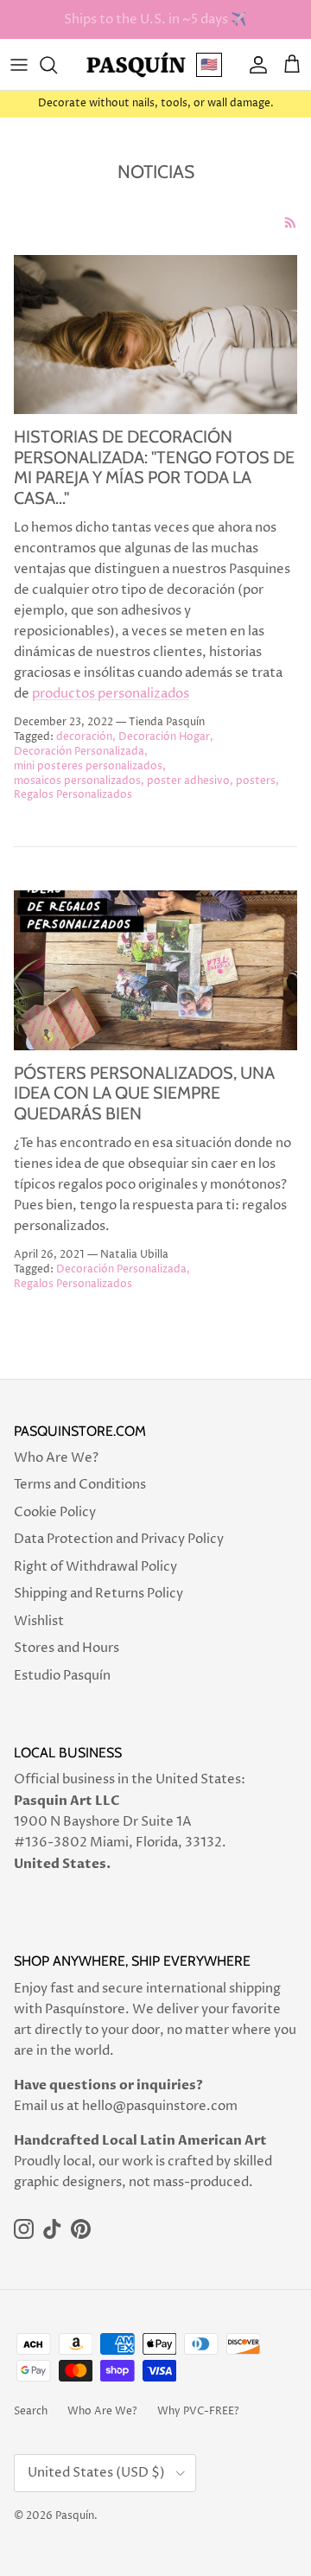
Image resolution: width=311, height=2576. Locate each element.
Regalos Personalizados (73, 795)
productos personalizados (111, 694)
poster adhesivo (188, 781)
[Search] (57, 65)
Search (31, 2411)
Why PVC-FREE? (198, 2411)
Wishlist (39, 1621)
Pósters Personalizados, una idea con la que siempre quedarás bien (144, 1094)
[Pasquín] (136, 64)
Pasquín (75, 2516)
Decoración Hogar (164, 737)
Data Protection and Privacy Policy (119, 1539)
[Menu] (19, 65)
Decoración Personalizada (79, 752)
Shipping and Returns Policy (98, 1594)
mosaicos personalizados (77, 781)
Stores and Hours (67, 1648)
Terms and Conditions (80, 1485)
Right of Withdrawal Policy (95, 1567)
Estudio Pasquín (62, 1676)
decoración (84, 737)
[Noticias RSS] (291, 223)
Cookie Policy (55, 1512)
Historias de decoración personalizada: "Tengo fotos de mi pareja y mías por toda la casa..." (154, 467)
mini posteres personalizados (88, 766)
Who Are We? (56, 1458)
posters (256, 781)
